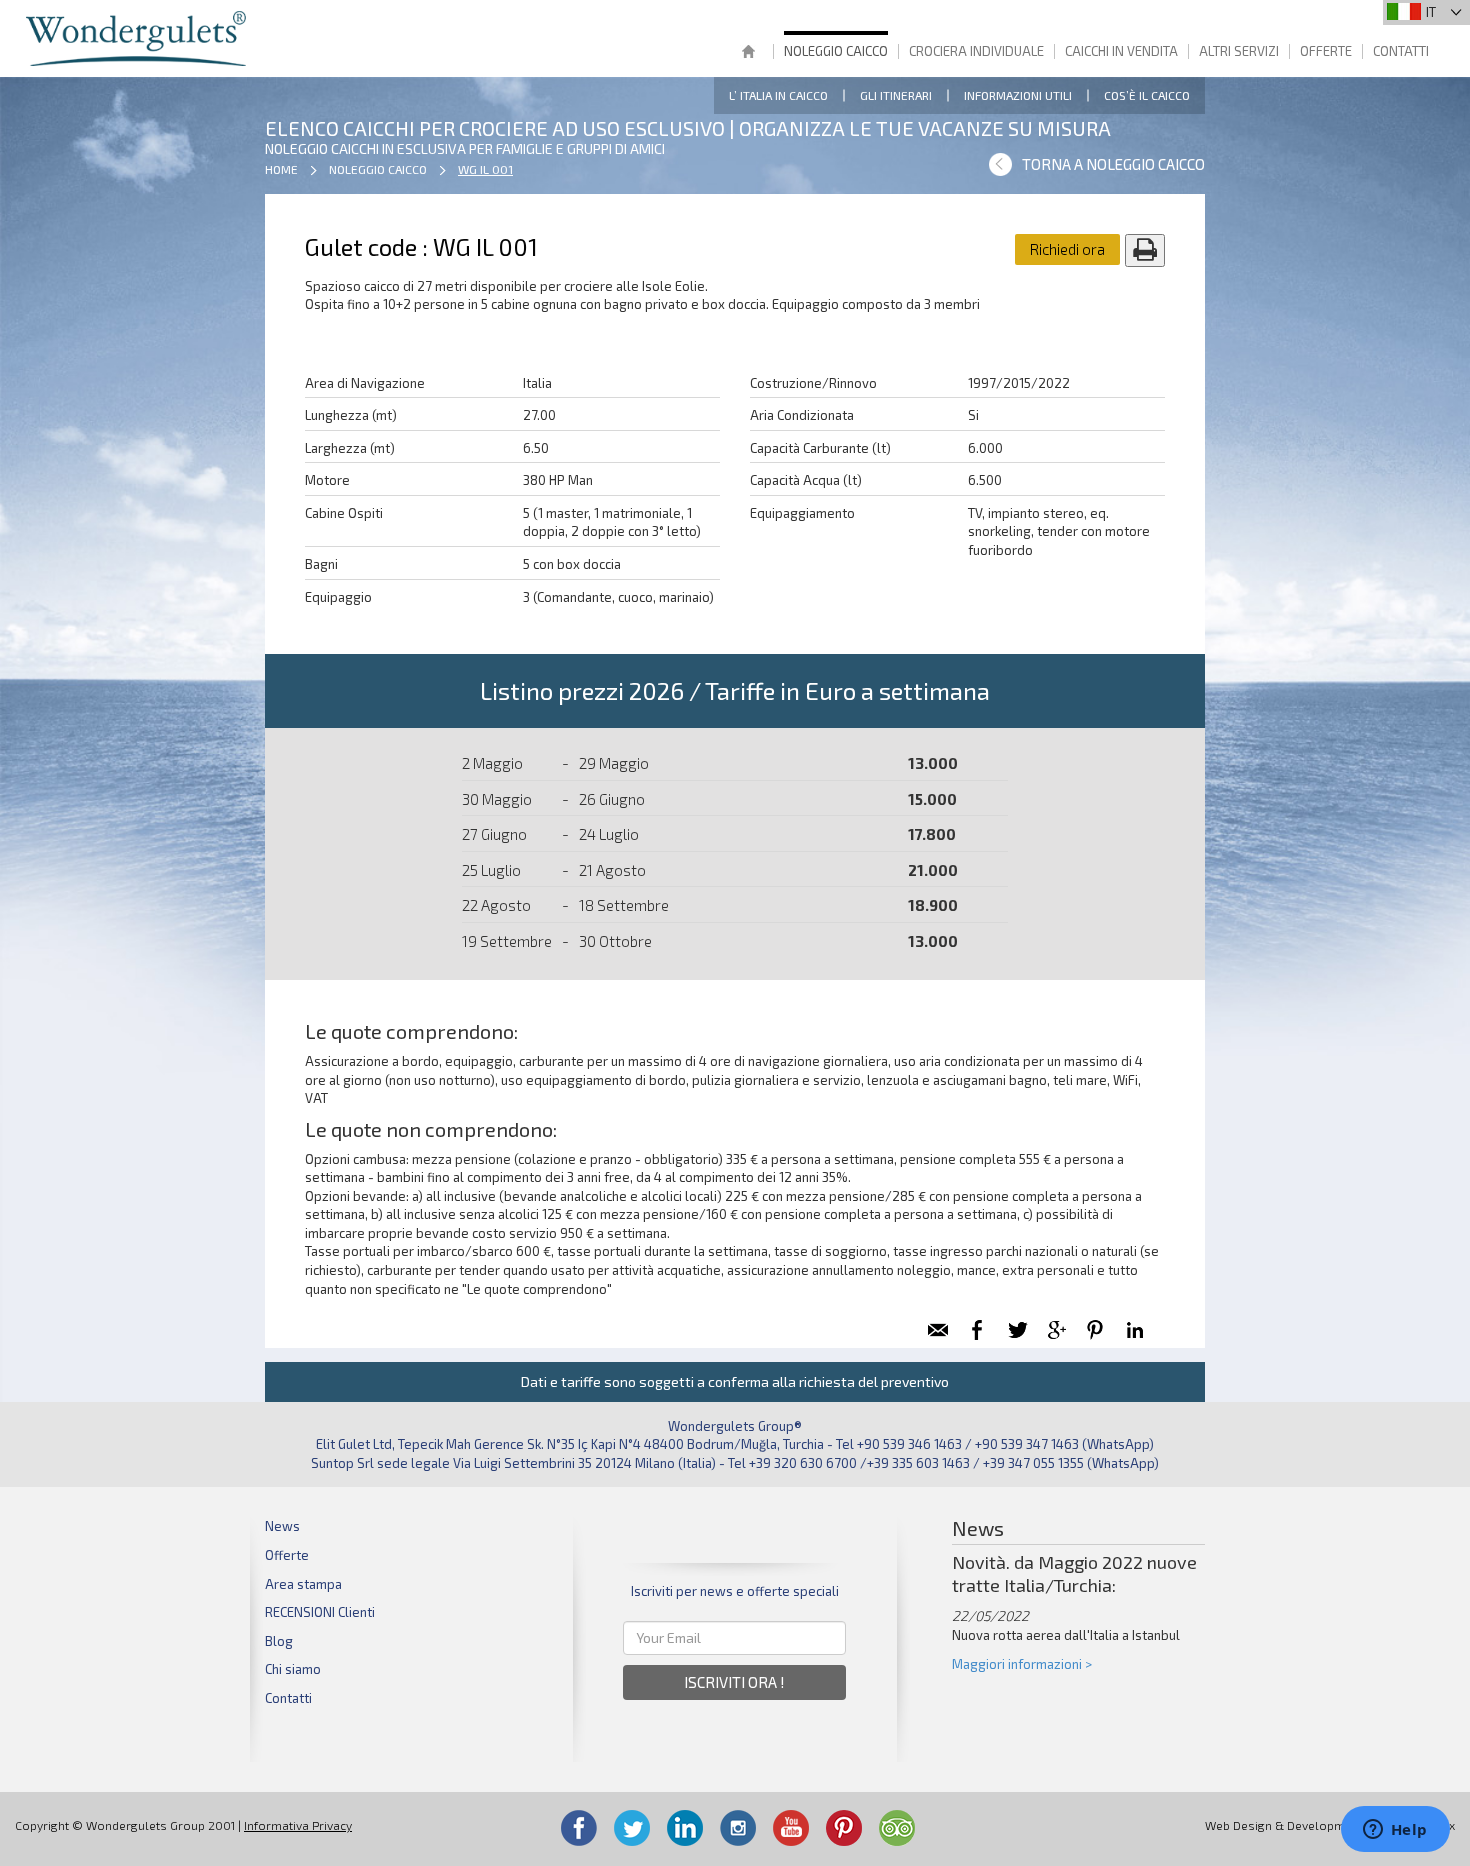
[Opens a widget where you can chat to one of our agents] (1395, 1831)
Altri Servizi (1239, 51)
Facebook (579, 1828)
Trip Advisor (897, 1828)
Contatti (1401, 51)
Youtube (791, 1828)
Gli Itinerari (896, 95)
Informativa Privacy (298, 1825)
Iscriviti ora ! (734, 1682)
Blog (279, 1641)
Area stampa (303, 1584)
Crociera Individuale (976, 51)
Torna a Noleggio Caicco (1113, 164)
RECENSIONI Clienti (320, 1612)
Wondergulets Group (138, 38)
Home (748, 53)
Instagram (738, 1828)
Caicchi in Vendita (1121, 51)
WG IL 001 (485, 169)
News (282, 1526)
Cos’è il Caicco (1147, 95)
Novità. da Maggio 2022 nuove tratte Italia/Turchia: (1074, 1573)
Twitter (632, 1828)
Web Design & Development (1284, 1825)
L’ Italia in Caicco (778, 95)
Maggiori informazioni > (1022, 1664)
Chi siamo (293, 1669)
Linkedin (685, 1828)
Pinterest (844, 1828)
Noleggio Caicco (836, 51)
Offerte (1326, 51)
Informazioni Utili (1018, 95)
